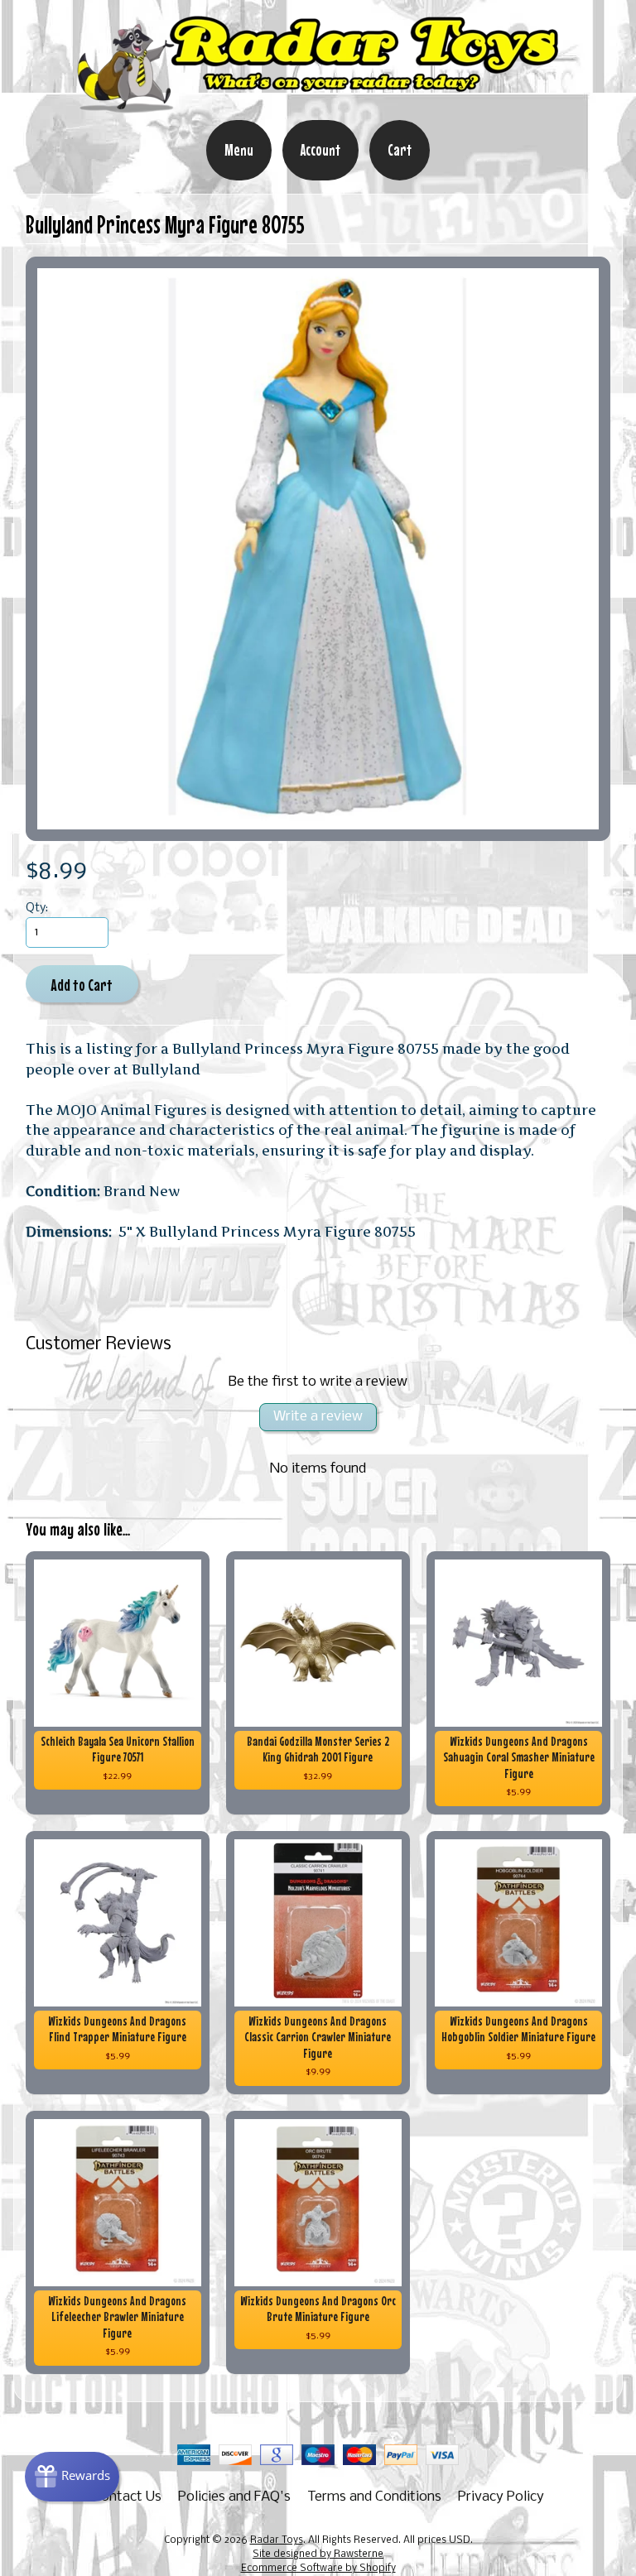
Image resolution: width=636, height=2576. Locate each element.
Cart (400, 150)
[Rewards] (72, 2477)
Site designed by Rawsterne (318, 2554)
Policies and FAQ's (234, 2497)
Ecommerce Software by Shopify (318, 2569)
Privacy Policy (501, 2497)
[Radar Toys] (318, 108)
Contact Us (127, 2497)
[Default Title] (318, 549)
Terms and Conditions (374, 2497)
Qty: (37, 908)
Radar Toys (277, 2540)
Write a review (318, 1417)
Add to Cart (82, 985)
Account (320, 150)
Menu (239, 150)
